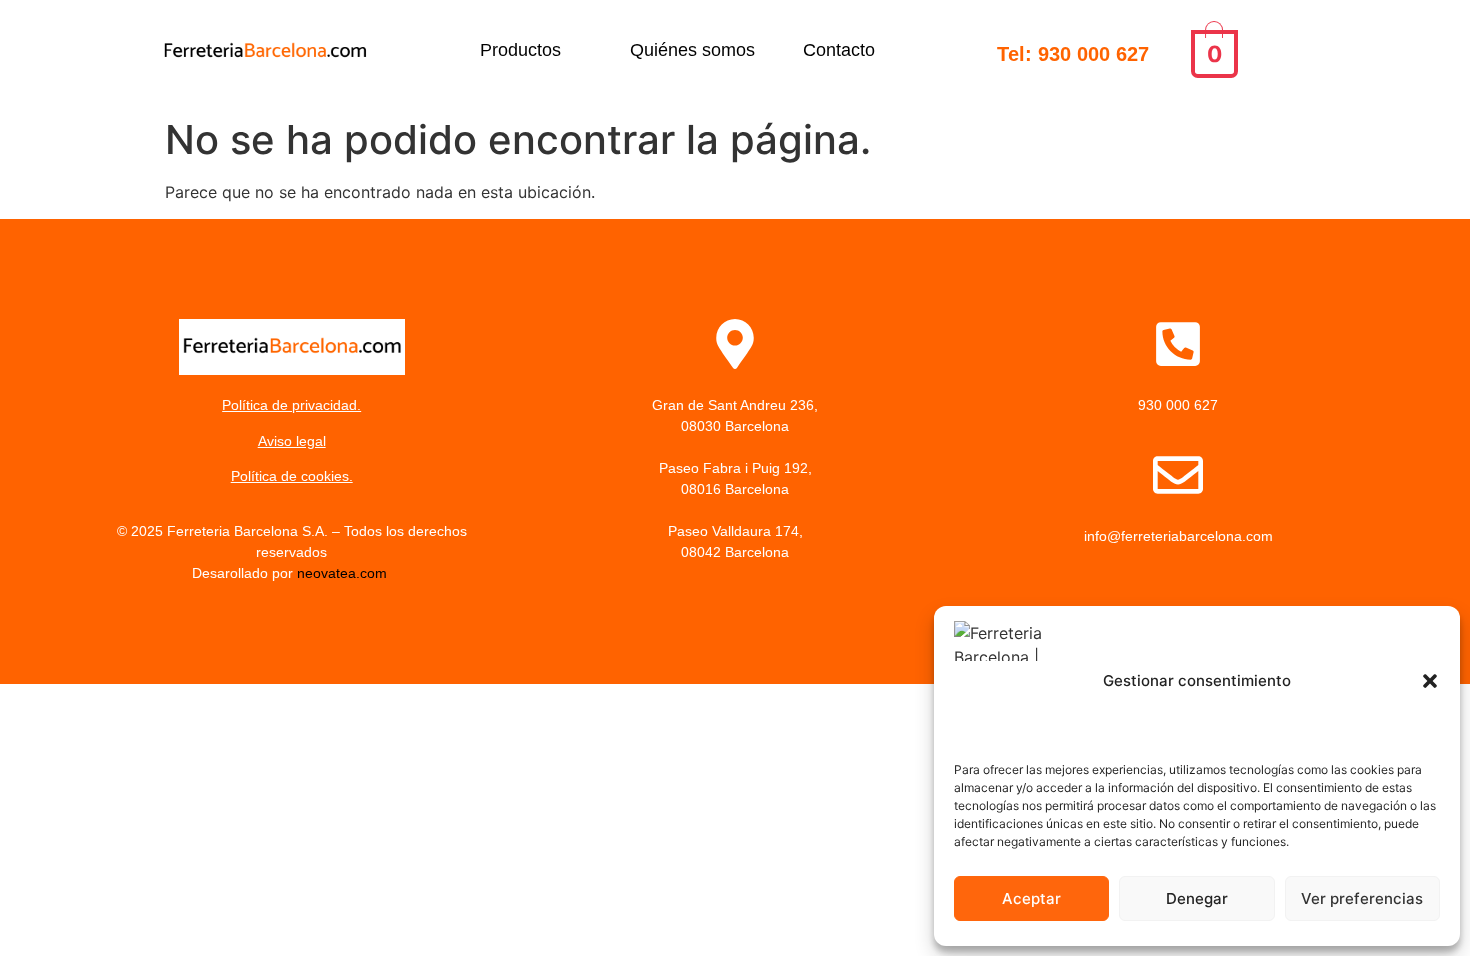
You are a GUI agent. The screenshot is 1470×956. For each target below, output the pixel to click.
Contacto (839, 50)
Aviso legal (292, 441)
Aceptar (1031, 898)
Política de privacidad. (291, 405)
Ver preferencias (1362, 898)
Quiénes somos (692, 50)
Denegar (1197, 898)
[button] (1430, 681)
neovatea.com (344, 573)
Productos (520, 50)
